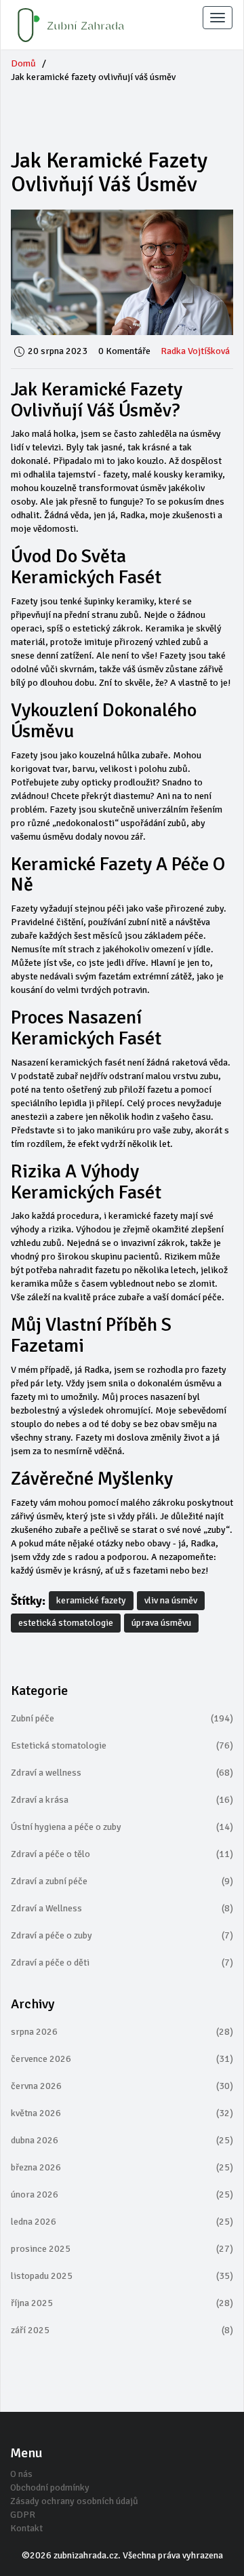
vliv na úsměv (171, 1600)
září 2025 (122, 2330)
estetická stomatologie (66, 1623)
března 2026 (122, 2167)
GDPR (23, 2515)
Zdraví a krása (122, 1800)
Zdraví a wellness (122, 1773)
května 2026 (122, 2113)
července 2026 (122, 2059)
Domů (23, 63)
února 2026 (122, 2194)
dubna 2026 (122, 2140)
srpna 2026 (122, 2032)
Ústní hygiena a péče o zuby (122, 1827)
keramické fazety (91, 1600)
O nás (21, 2474)
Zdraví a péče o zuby (122, 1935)
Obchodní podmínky (50, 2487)
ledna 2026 (122, 2222)
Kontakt (26, 2528)
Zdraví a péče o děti (122, 1963)
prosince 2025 (122, 2249)
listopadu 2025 (122, 2276)
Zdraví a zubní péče (122, 1881)
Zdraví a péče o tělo (122, 1854)
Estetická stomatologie (122, 1745)
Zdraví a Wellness (122, 1908)
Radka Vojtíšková (195, 351)
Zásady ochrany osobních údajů (74, 2501)
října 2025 (122, 2303)
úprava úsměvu (161, 1623)
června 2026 (122, 2086)
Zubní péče (122, 1718)
